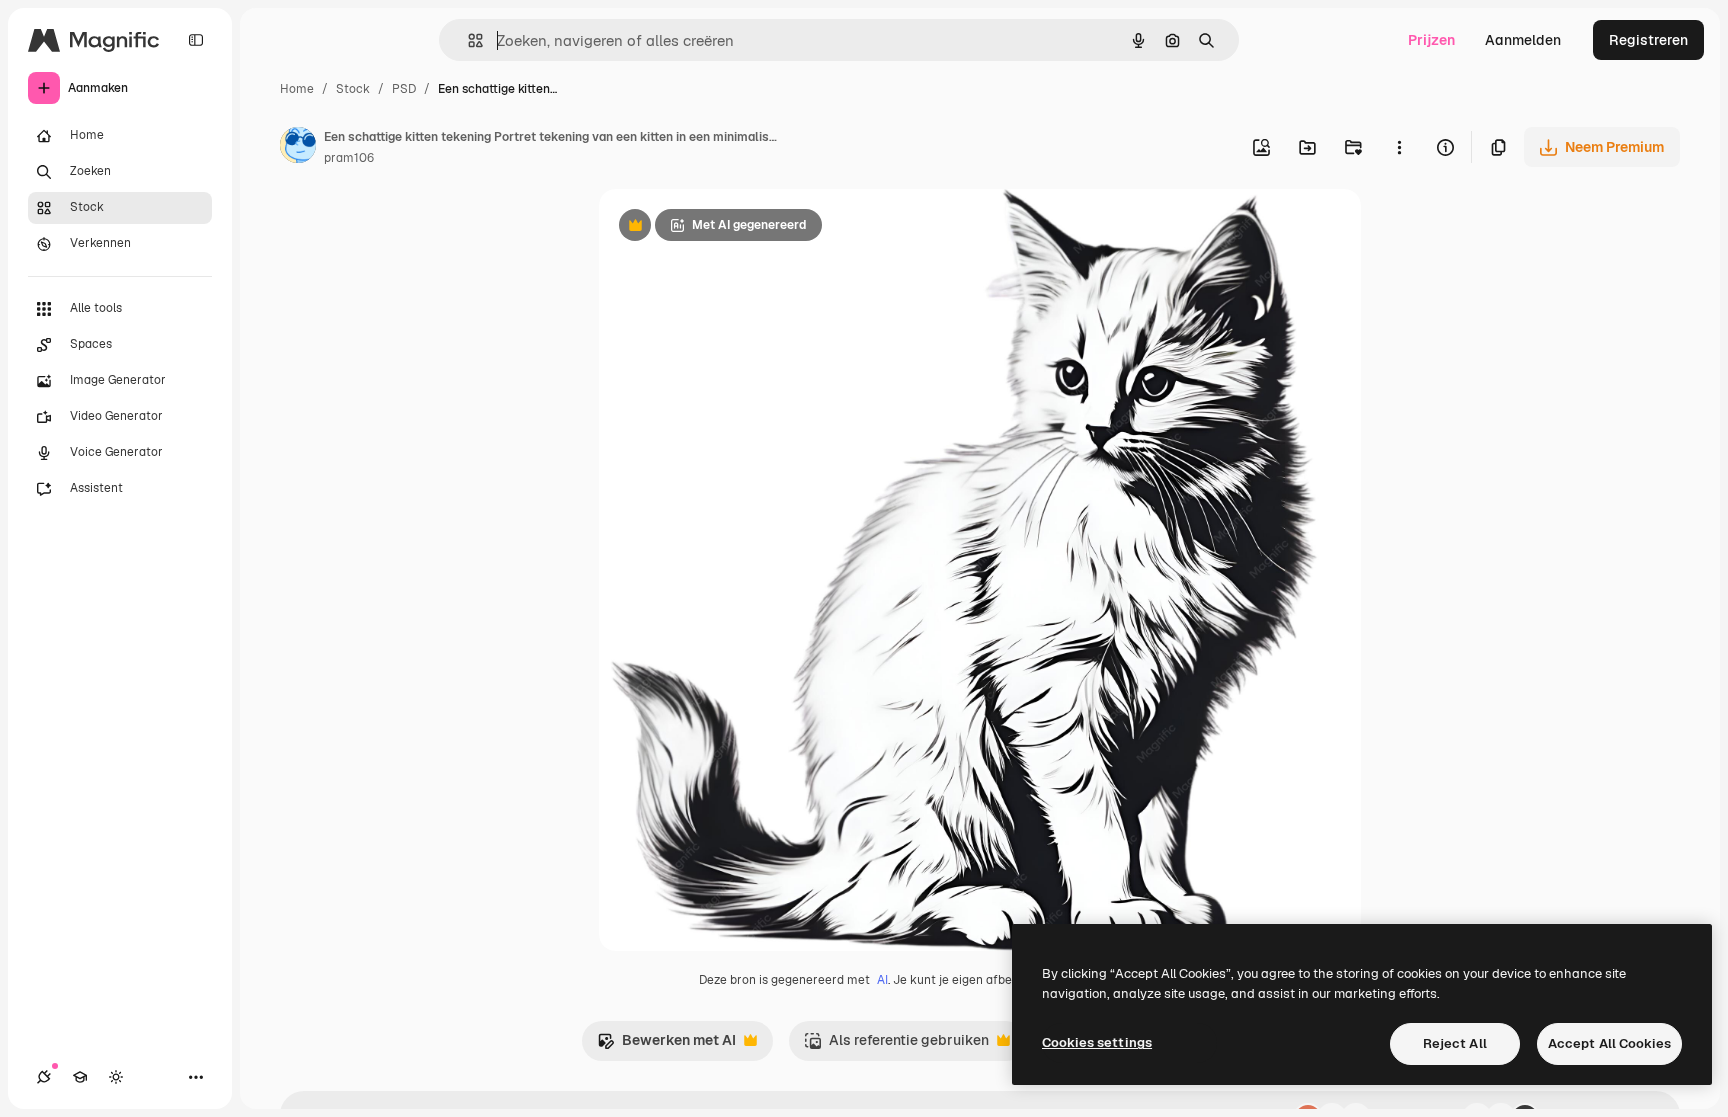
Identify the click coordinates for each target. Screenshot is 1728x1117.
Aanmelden (1523, 40)
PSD (404, 89)
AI (882, 980)
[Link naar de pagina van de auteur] (298, 148)
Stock (353, 89)
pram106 (349, 158)
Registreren (1648, 40)
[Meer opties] (1399, 147)
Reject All (1455, 1043)
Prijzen (1431, 40)
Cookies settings (1097, 1042)
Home (297, 89)
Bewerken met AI (666, 1045)
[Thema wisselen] (116, 1077)
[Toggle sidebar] (196, 40)
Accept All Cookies (1609, 1043)
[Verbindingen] (44, 1077)
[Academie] (80, 1077)
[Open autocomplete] (467, 40)
